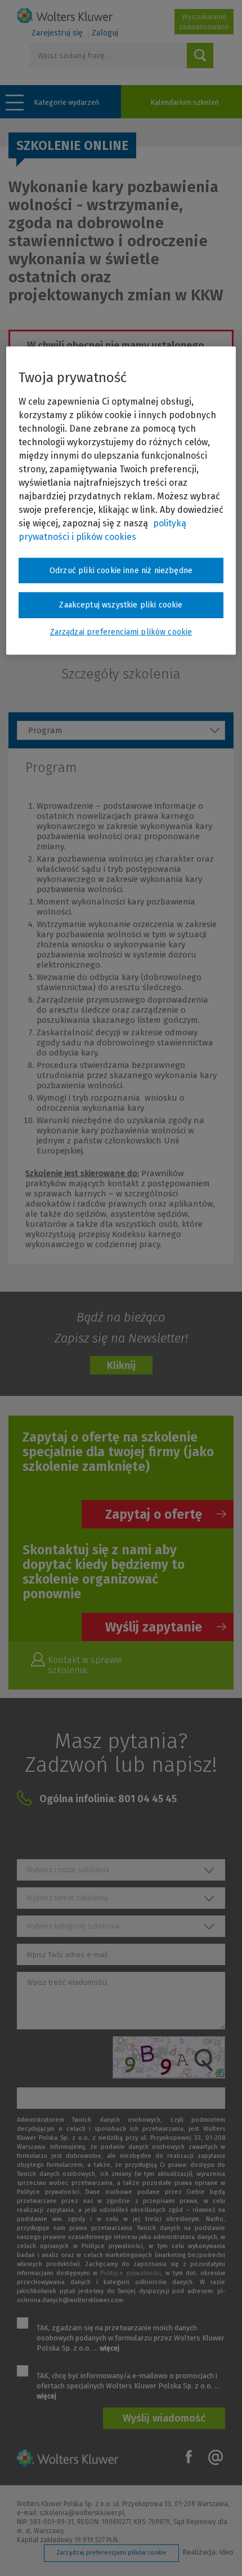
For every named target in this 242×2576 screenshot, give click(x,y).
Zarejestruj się (57, 33)
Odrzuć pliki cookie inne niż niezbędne (121, 571)
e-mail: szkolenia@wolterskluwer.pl (70, 2513)
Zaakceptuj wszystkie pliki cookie (121, 605)
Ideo (226, 2552)
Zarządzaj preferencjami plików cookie (111, 2553)
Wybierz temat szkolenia (67, 1898)
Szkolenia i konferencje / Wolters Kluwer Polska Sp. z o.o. (65, 15)
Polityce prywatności (130, 2273)
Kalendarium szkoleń (185, 102)
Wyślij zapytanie (154, 1627)
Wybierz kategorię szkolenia (73, 1926)
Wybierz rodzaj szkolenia (68, 1870)
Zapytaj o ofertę (154, 1514)
